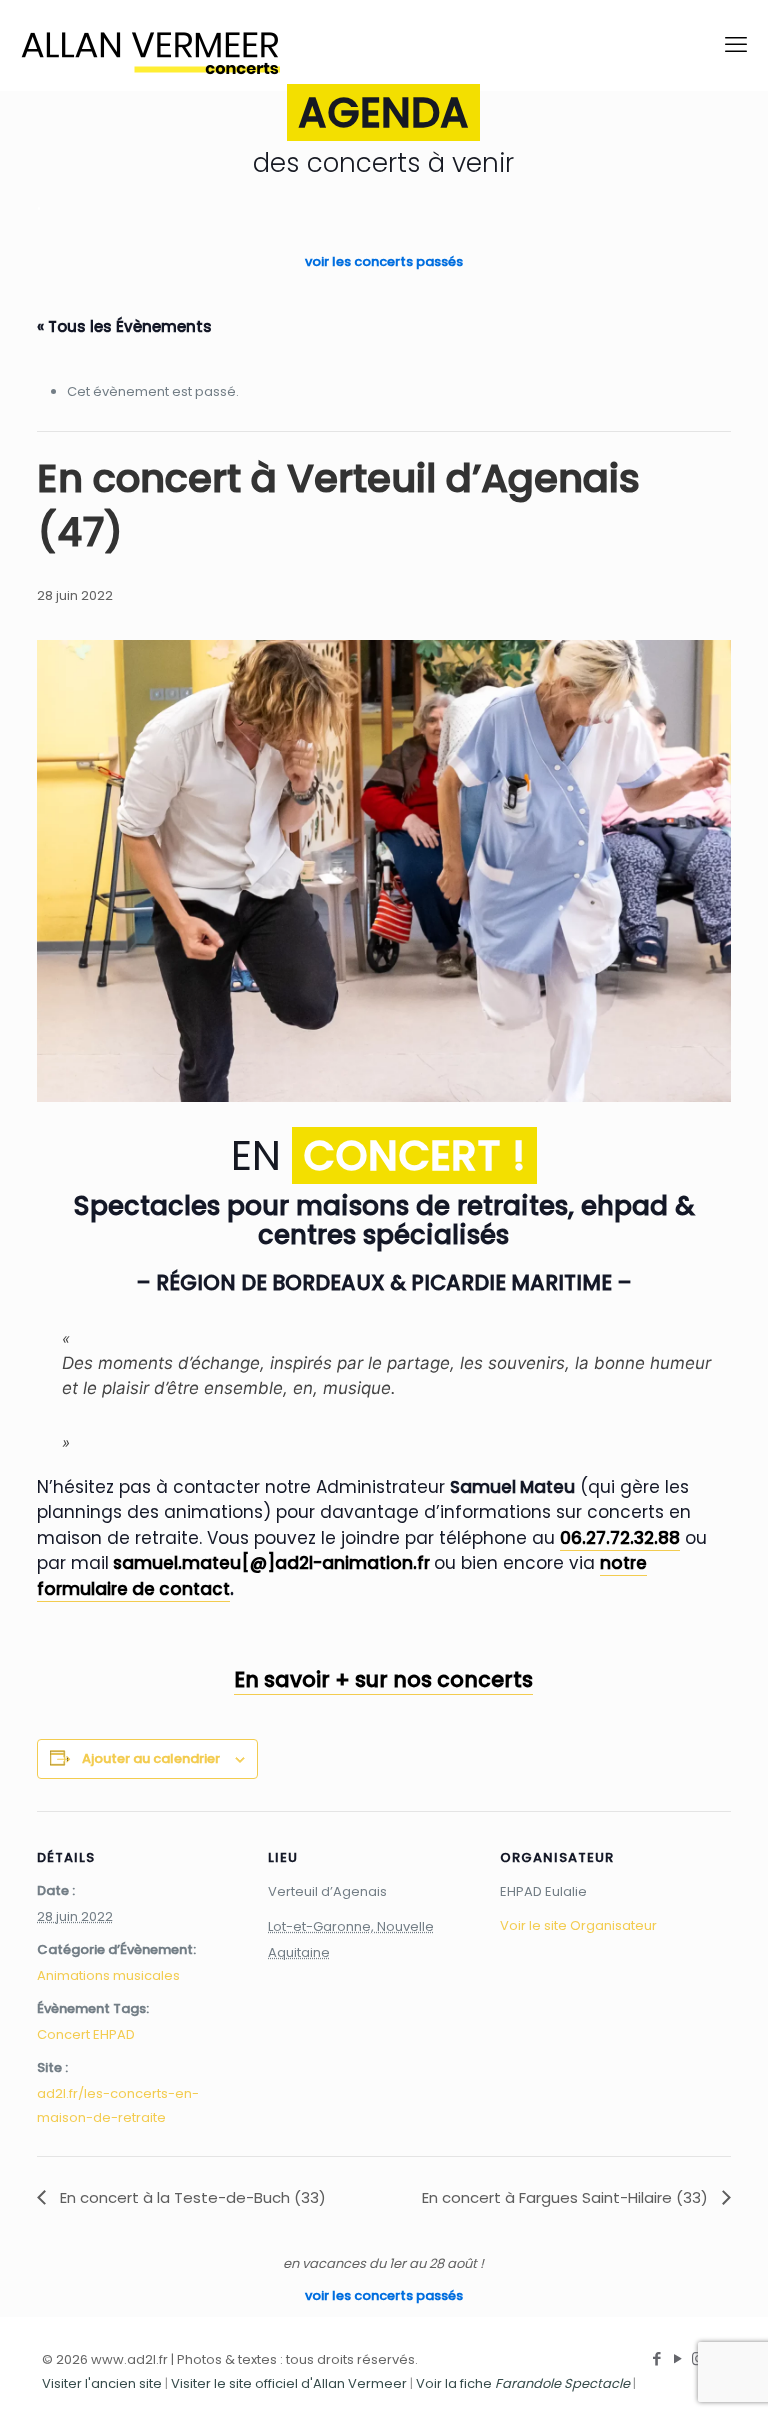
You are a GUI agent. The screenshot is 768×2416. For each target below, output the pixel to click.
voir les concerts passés (384, 261)
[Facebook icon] (656, 2358)
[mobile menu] (736, 45)
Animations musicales (108, 1975)
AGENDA (383, 112)
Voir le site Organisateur (578, 1925)
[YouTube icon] (677, 2358)
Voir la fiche (523, 2383)
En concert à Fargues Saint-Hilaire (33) (567, 2197)
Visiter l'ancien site (102, 2383)
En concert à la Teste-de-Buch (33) (191, 2197)
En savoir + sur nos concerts (383, 1679)
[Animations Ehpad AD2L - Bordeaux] (150, 45)
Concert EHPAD (86, 2034)
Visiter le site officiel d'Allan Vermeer (289, 2383)
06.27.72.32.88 (620, 1538)
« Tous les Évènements (124, 326)
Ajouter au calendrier (151, 1758)
